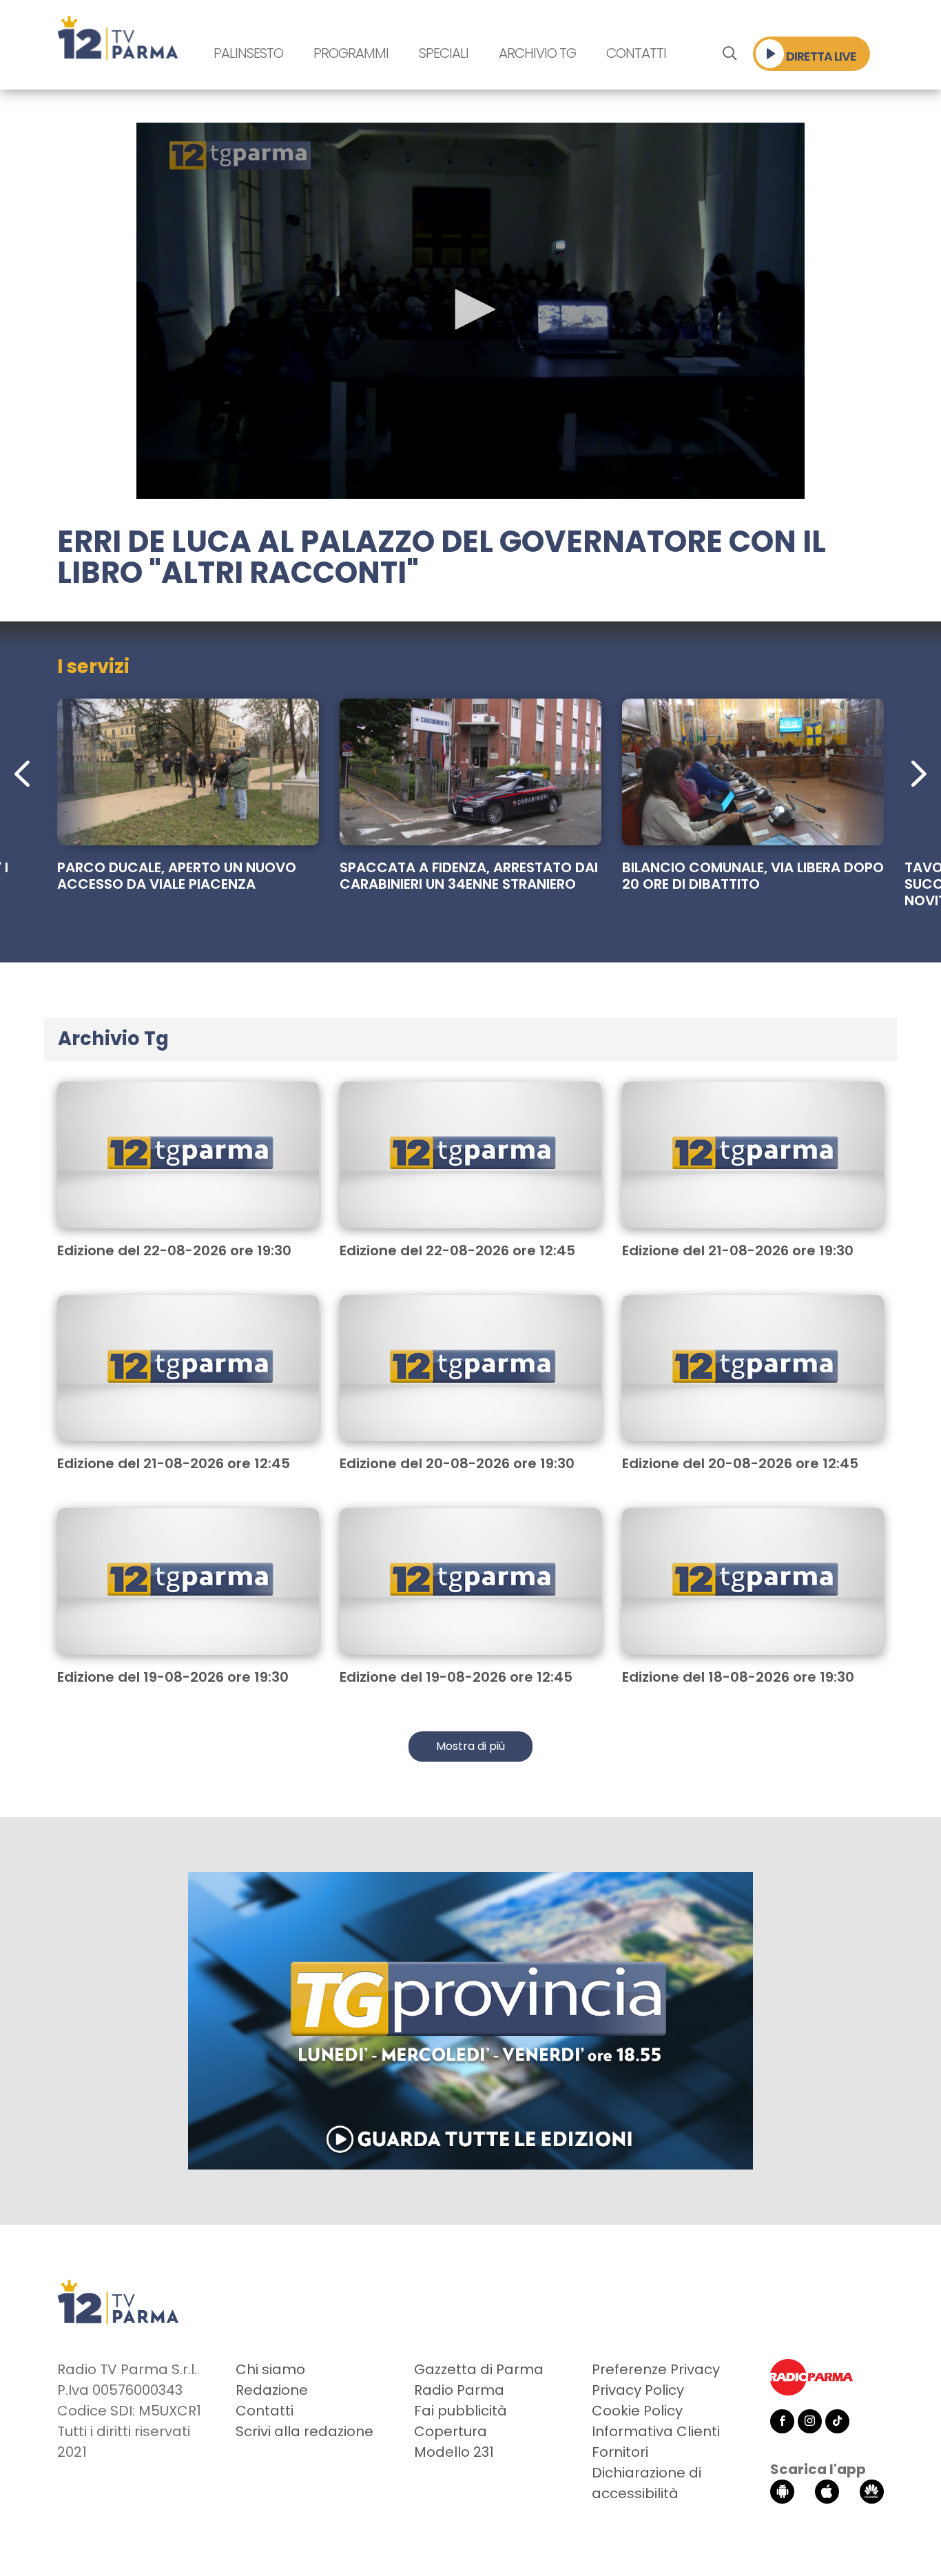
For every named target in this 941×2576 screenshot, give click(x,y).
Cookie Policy (637, 2411)
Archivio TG (537, 53)
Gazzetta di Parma (479, 2369)
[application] (470, 311)
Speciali (444, 53)
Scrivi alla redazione (304, 2431)
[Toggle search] (729, 54)
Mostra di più (470, 1746)
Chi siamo (270, 2369)
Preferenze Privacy (656, 2369)
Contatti (636, 53)
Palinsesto (248, 53)
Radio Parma (459, 2390)
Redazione (272, 2390)
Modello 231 (454, 2452)
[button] (470, 309)
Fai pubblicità (461, 2411)
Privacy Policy (638, 2390)
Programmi (351, 53)
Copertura (451, 2431)
